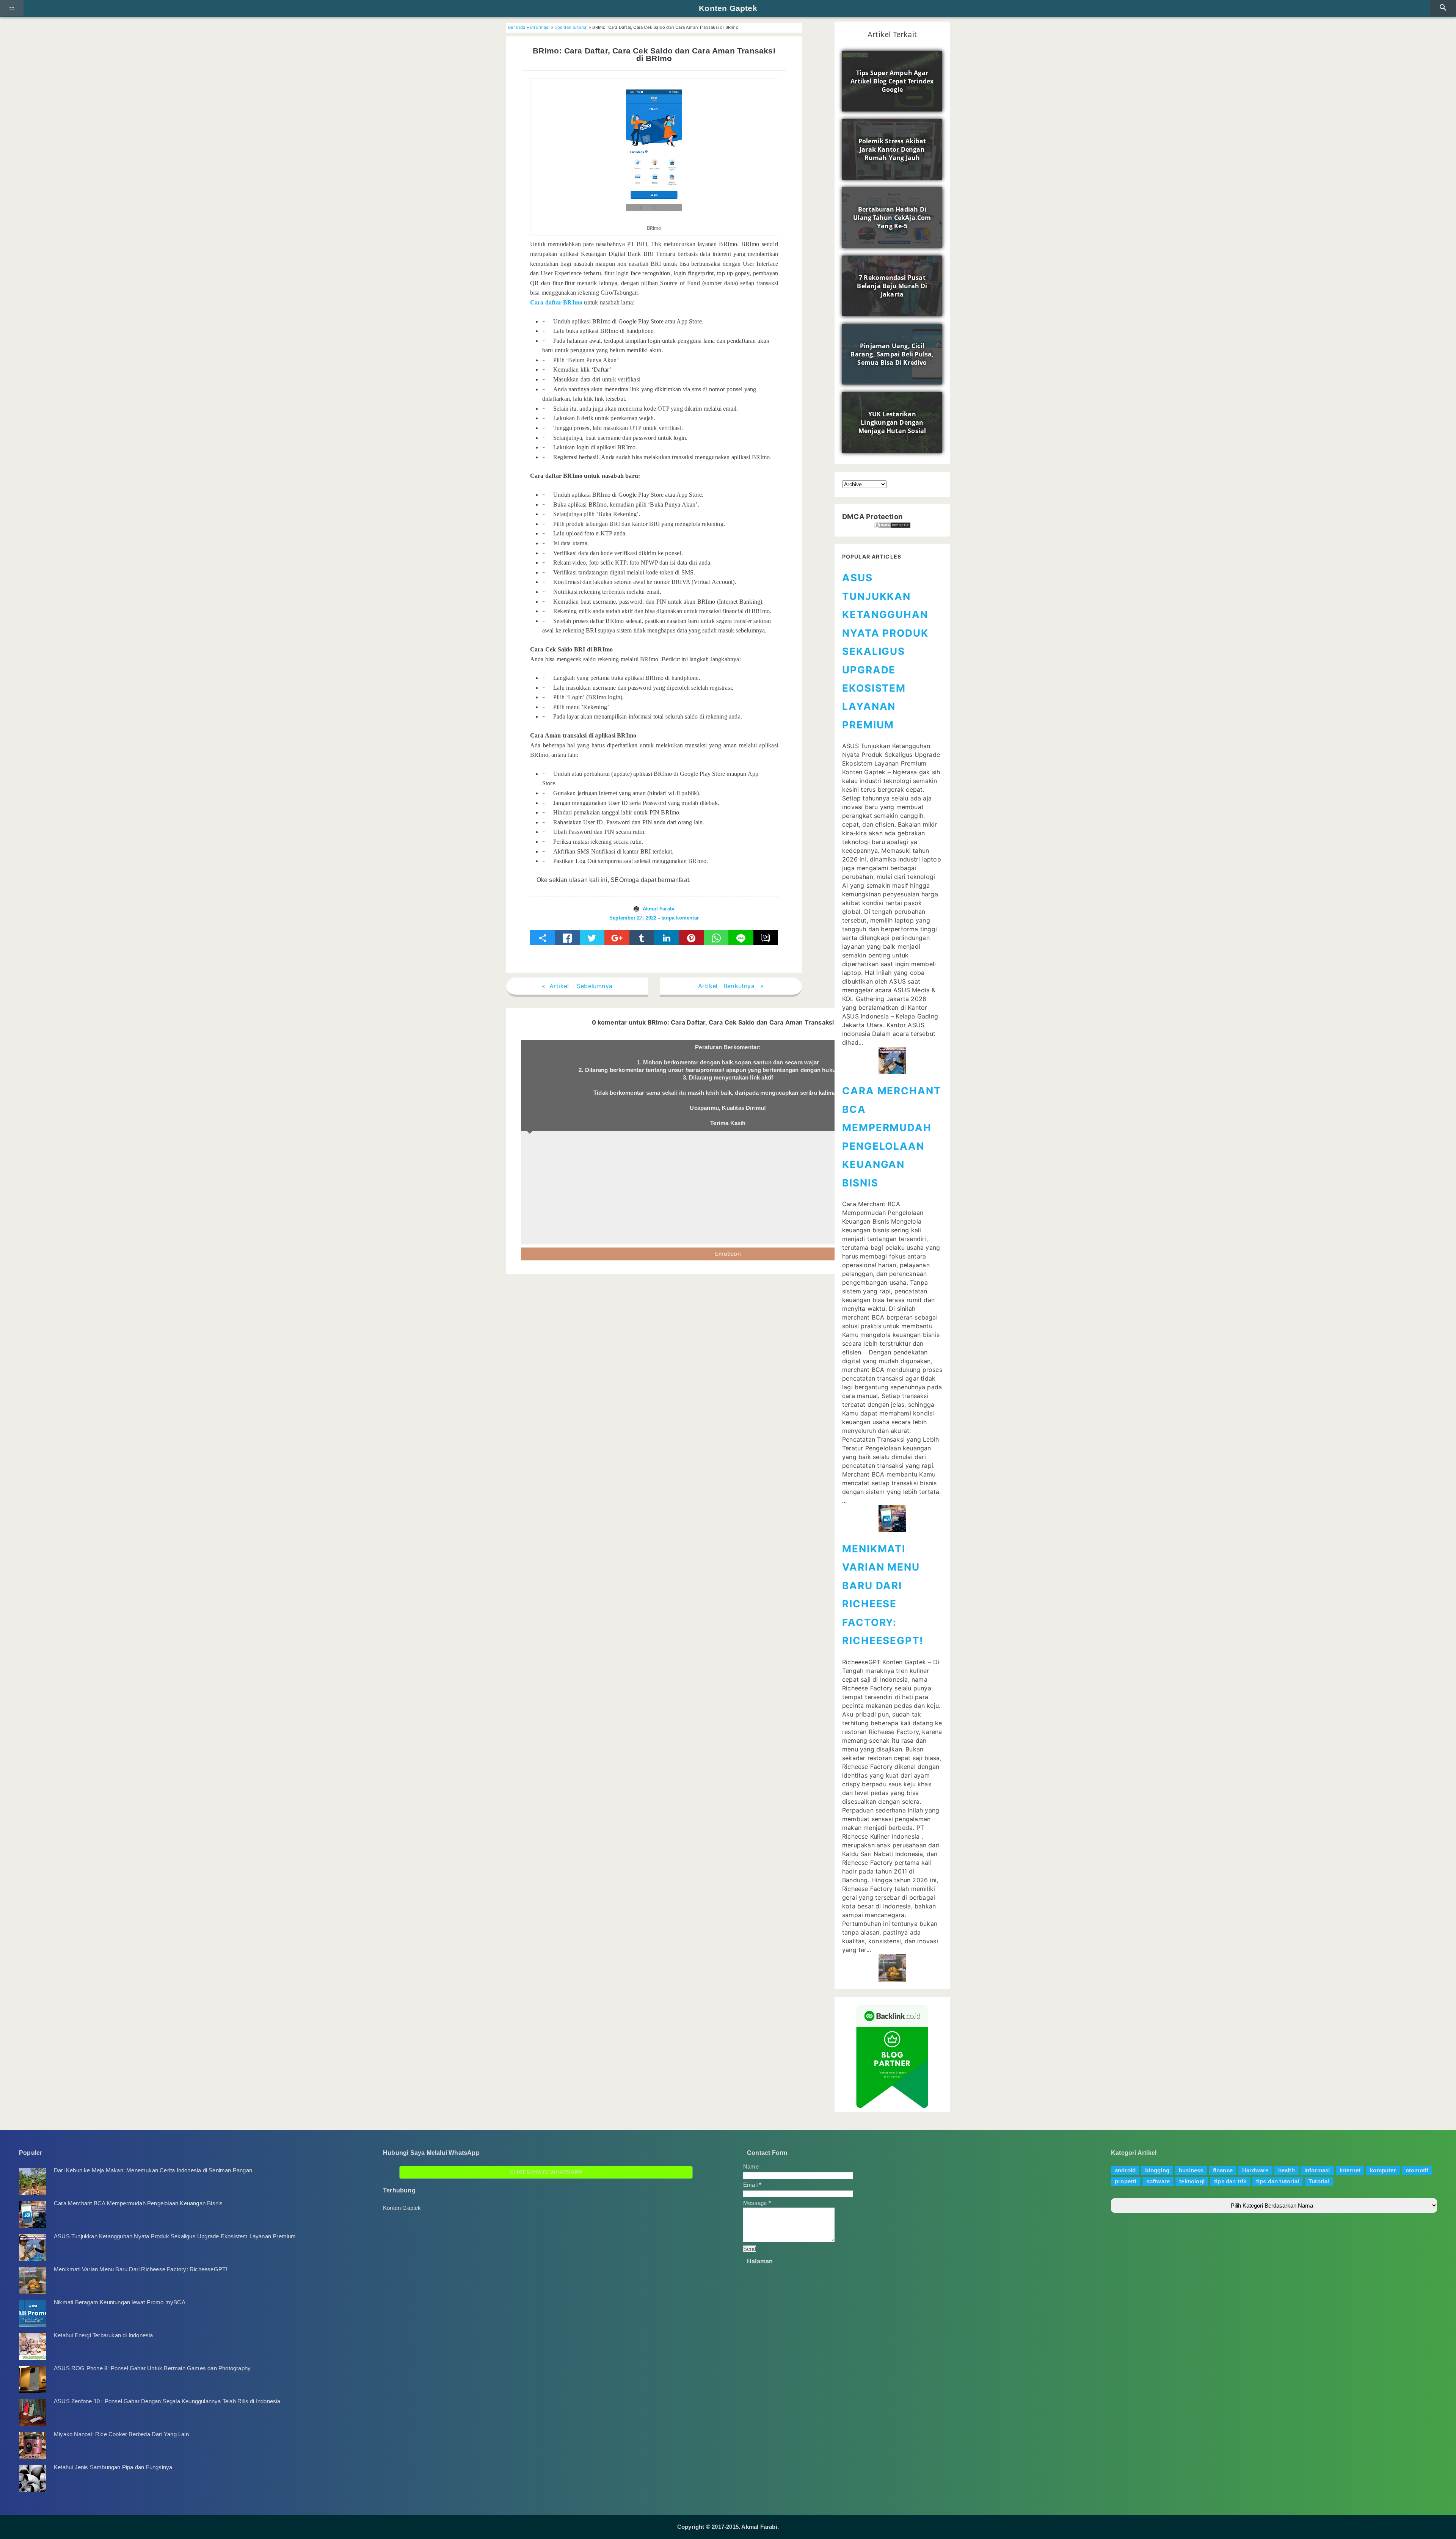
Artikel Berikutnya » (731, 986)
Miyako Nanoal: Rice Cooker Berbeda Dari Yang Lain (121, 2434)
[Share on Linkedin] (666, 938)
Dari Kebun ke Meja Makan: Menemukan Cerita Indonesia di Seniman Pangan (153, 2170)
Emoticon (728, 1254)
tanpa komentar (680, 918)
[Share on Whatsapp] (716, 938)
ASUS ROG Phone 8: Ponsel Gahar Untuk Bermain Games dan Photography (152, 2368)
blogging (1157, 2170)
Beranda (517, 27)
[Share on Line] (741, 938)
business (1191, 2170)
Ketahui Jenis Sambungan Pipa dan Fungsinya (113, 2467)
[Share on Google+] (617, 938)
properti (1126, 2181)
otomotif (1417, 2170)
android (1125, 2170)
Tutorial (1319, 2181)
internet (1350, 2170)
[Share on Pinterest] (691, 938)
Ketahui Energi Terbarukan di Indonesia (104, 2335)
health (1287, 2170)
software (1158, 2181)
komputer (1383, 2170)
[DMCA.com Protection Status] (892, 525)
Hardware (1255, 2170)
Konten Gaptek (728, 8)
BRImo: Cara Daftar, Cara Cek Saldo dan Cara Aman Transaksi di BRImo (654, 55)
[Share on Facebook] (567, 938)
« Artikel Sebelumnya (577, 986)
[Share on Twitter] (592, 938)
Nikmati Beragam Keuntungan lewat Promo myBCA (120, 2302)
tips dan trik (1230, 2181)
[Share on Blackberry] (766, 938)
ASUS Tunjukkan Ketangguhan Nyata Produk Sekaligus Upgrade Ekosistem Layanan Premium (885, 651)
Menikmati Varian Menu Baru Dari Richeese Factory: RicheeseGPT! (140, 2269)
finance (1223, 2170)
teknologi (1192, 2181)
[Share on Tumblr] (642, 938)
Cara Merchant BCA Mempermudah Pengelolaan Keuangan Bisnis (138, 2203)
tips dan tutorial (571, 27)
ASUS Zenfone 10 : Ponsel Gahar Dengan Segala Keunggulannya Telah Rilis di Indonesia (167, 2401)
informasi (540, 27)
